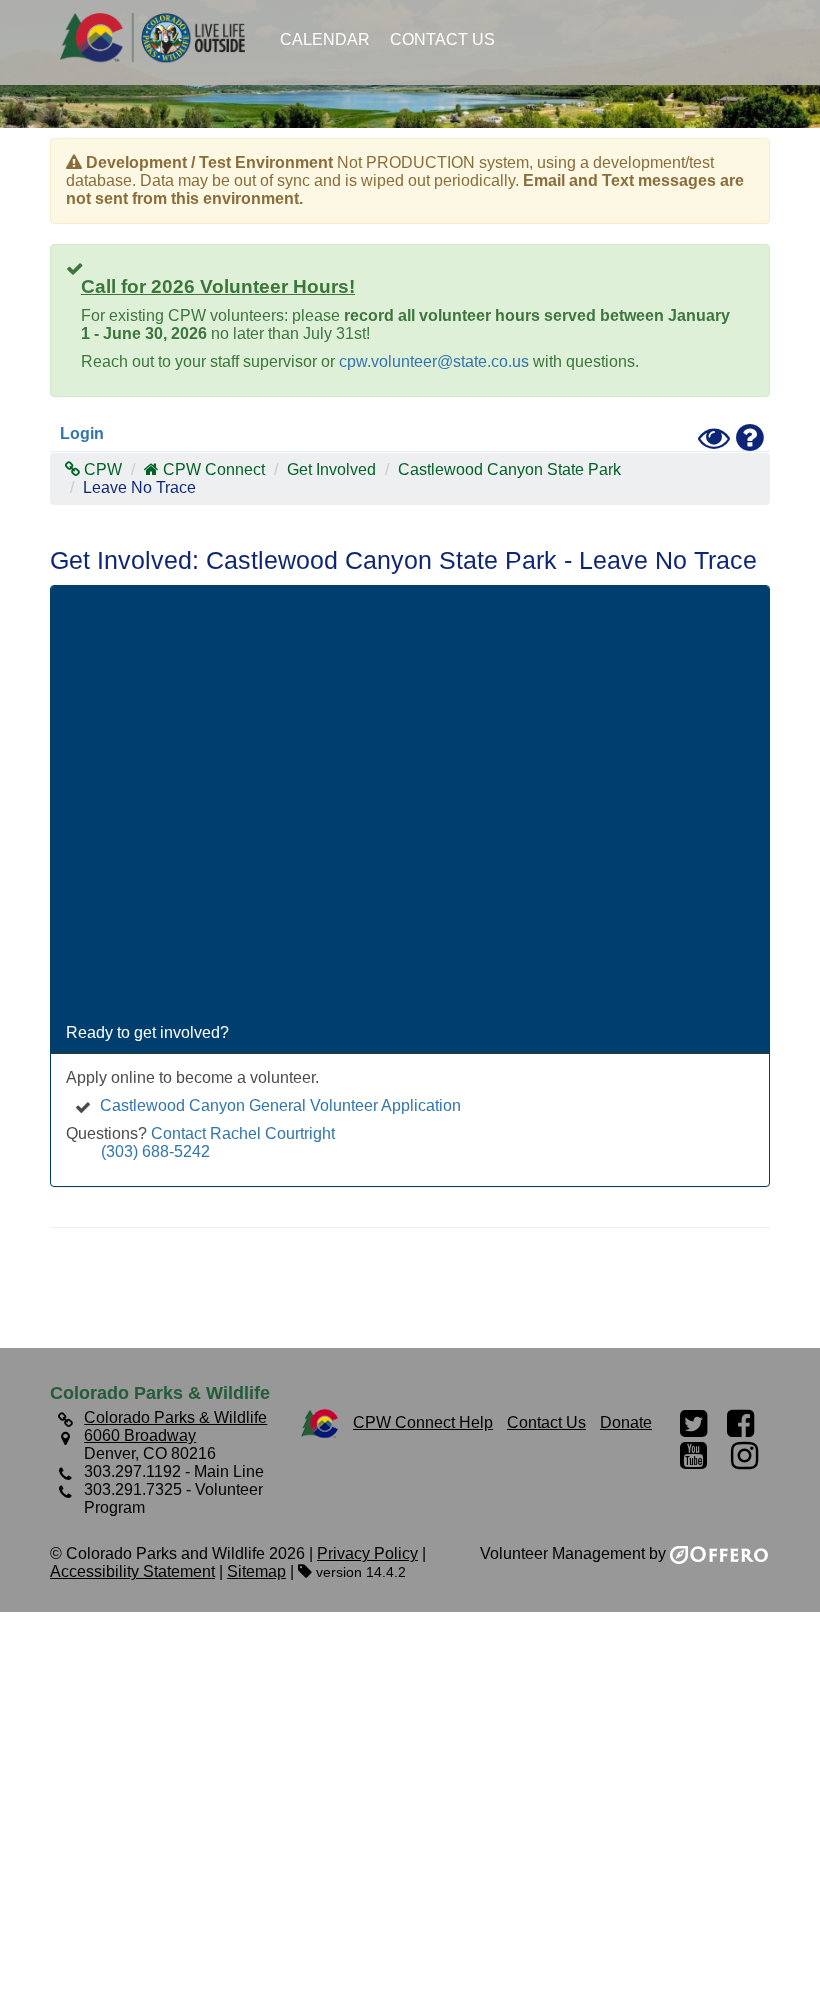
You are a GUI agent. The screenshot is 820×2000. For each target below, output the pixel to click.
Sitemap (256, 1571)
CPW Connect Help (423, 1422)
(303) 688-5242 (155, 1151)
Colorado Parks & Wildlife (160, 37)
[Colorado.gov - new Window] (319, 1422)
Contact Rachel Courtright (243, 1133)
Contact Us (442, 39)
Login (82, 433)
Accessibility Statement (132, 1571)
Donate (626, 1422)
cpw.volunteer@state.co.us (434, 361)
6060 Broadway (140, 1435)
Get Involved (331, 469)
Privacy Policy (367, 1553)
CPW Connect (214, 469)
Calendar (325, 39)
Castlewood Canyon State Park (509, 469)
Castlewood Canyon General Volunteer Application (280, 1105)
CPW (101, 469)
